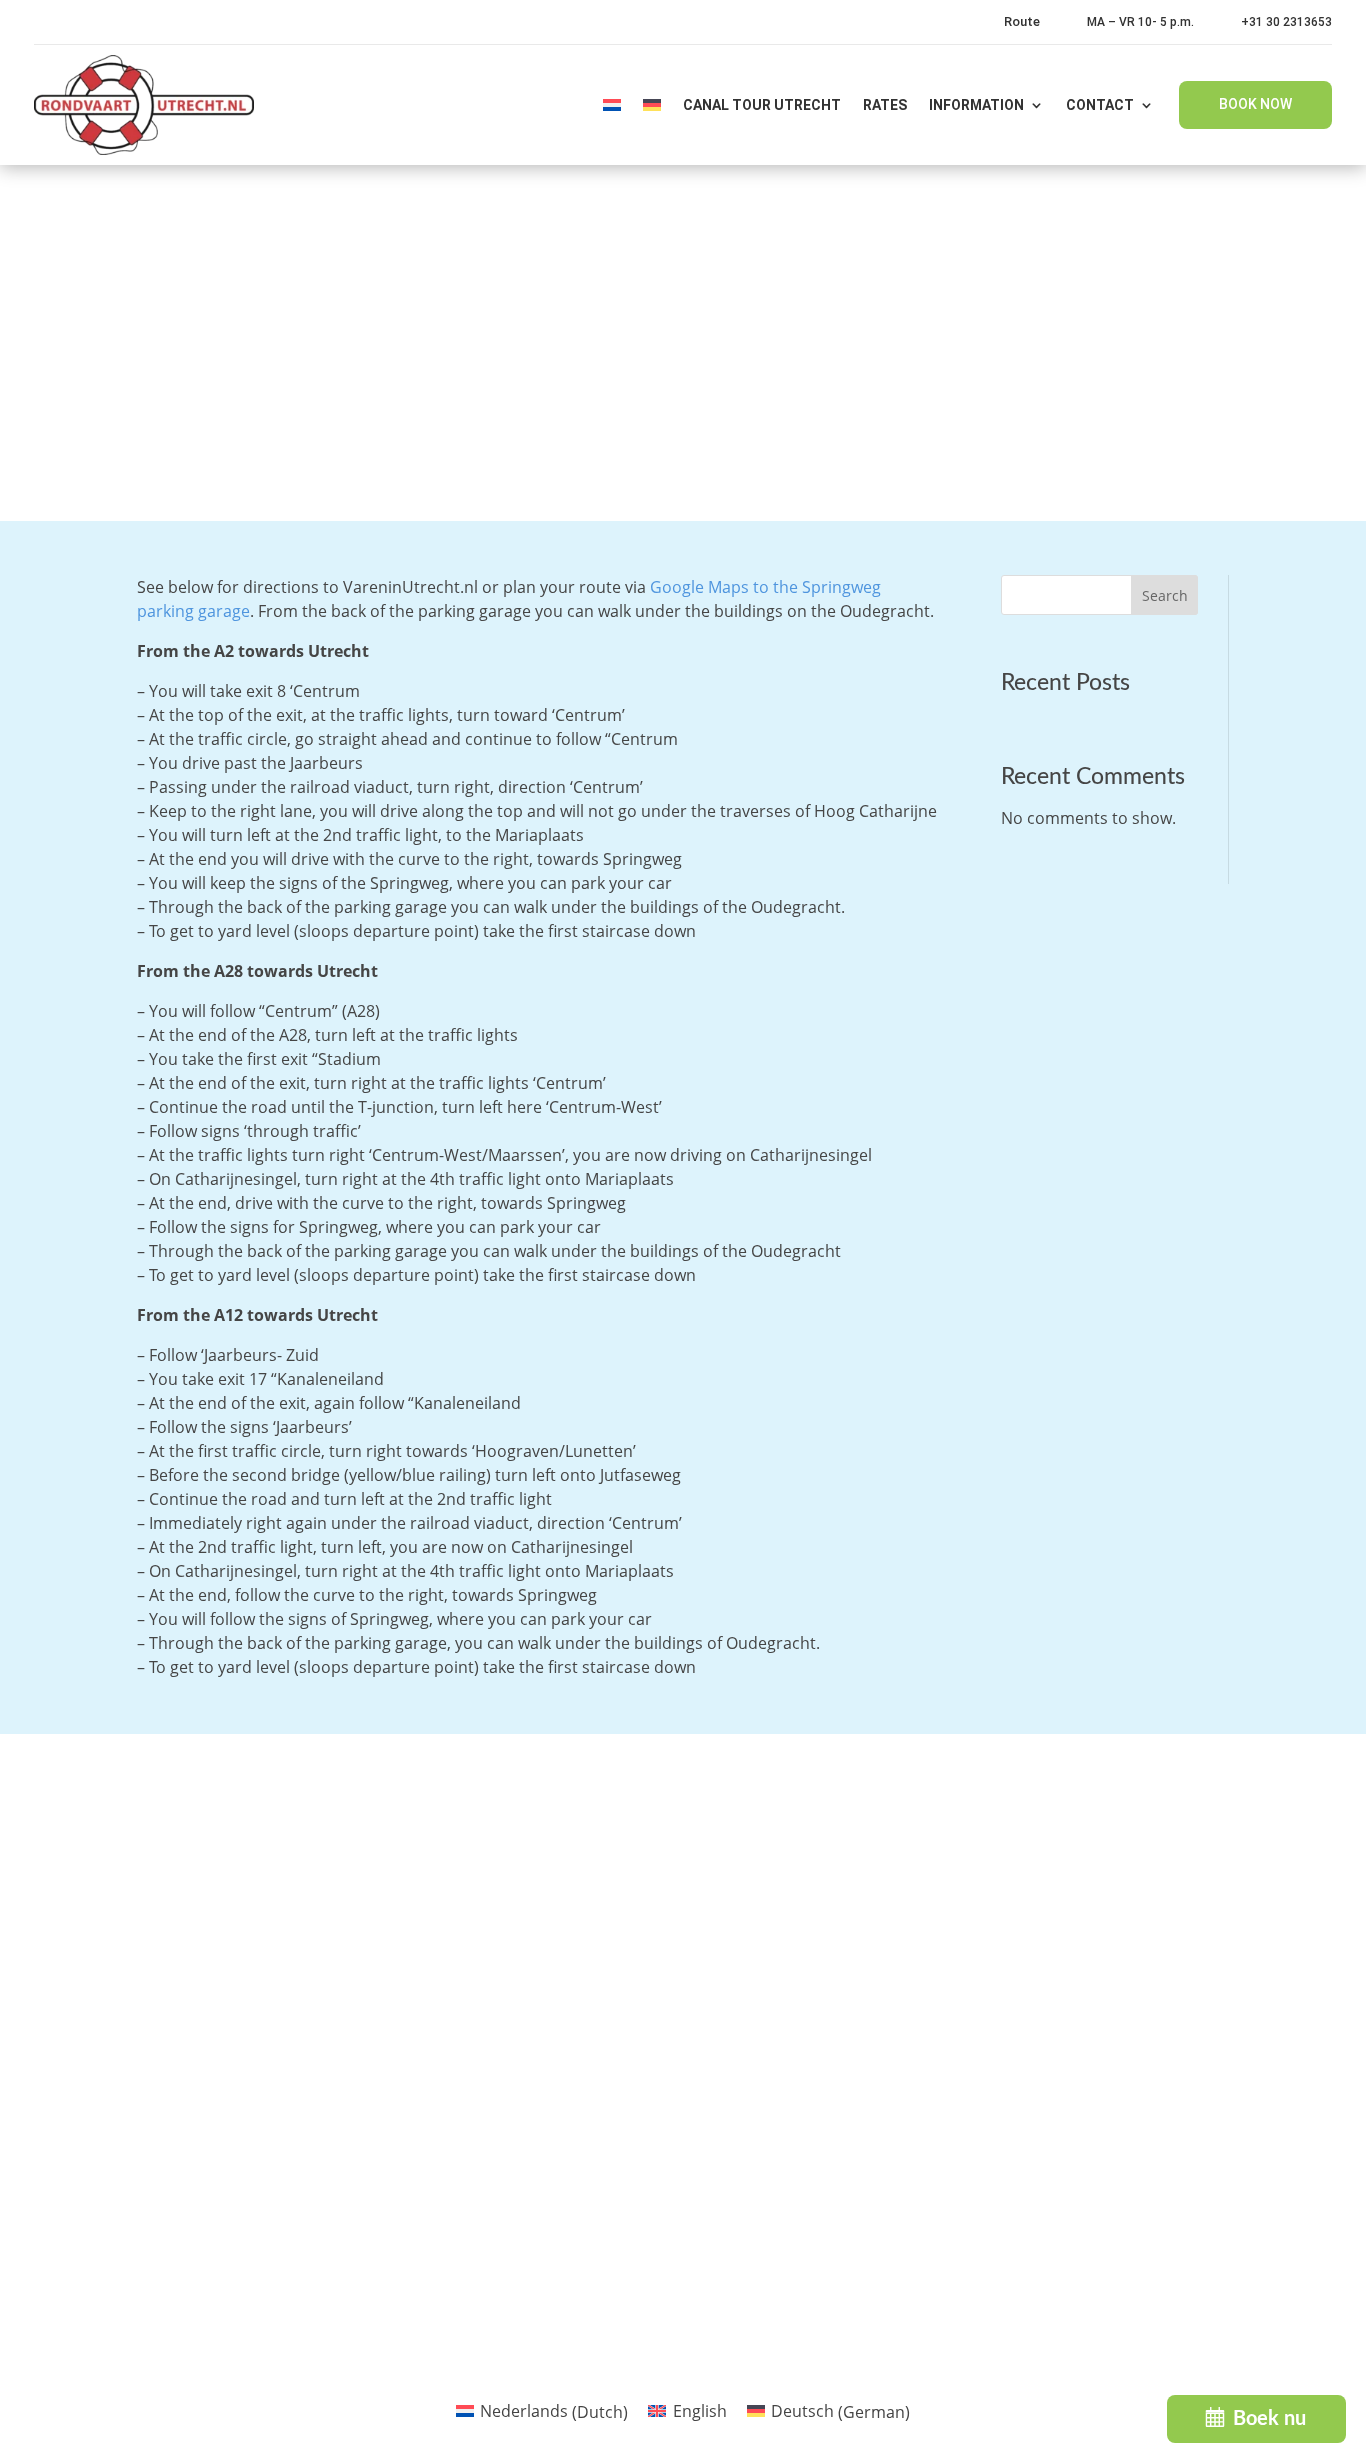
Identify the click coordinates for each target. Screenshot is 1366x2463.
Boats (470, 1934)
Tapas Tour (756, 1894)
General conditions (521, 2094)
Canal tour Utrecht (762, 105)
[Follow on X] (1182, 2354)
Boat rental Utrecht (789, 2014)
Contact (1100, 105)
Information (976, 105)
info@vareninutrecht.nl (188, 2007)
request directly (522, 2146)
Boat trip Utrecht (780, 2054)
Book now (1255, 104)
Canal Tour (756, 1934)
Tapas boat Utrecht (788, 2094)
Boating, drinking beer (799, 2174)
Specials (479, 1974)
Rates (885, 105)
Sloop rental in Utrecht (802, 1974)
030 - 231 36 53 (163, 1963)
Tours (470, 1854)
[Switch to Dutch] (612, 105)
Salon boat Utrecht (787, 2134)
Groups (477, 1894)
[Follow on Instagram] (1266, 2354)
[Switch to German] (652, 105)
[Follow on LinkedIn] (1224, 2354)
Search (1165, 595)
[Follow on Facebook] (1140, 2354)
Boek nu (1269, 2419)
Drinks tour (759, 1854)
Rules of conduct (512, 2054)
